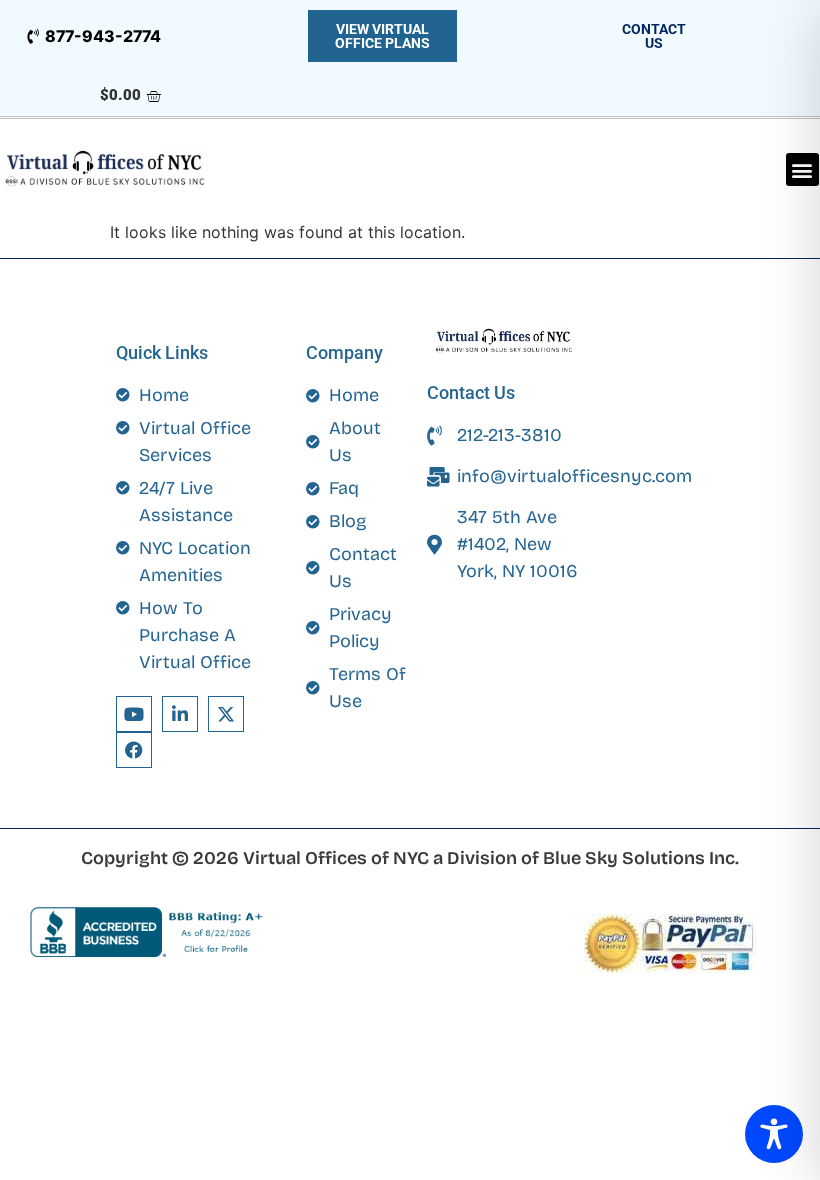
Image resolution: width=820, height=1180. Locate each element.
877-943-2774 (103, 36)
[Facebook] (134, 750)
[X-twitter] (226, 714)
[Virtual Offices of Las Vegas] (106, 169)
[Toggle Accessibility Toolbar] (774, 1134)
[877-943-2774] (32, 36)
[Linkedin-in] (180, 714)
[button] (802, 169)
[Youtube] (134, 714)
